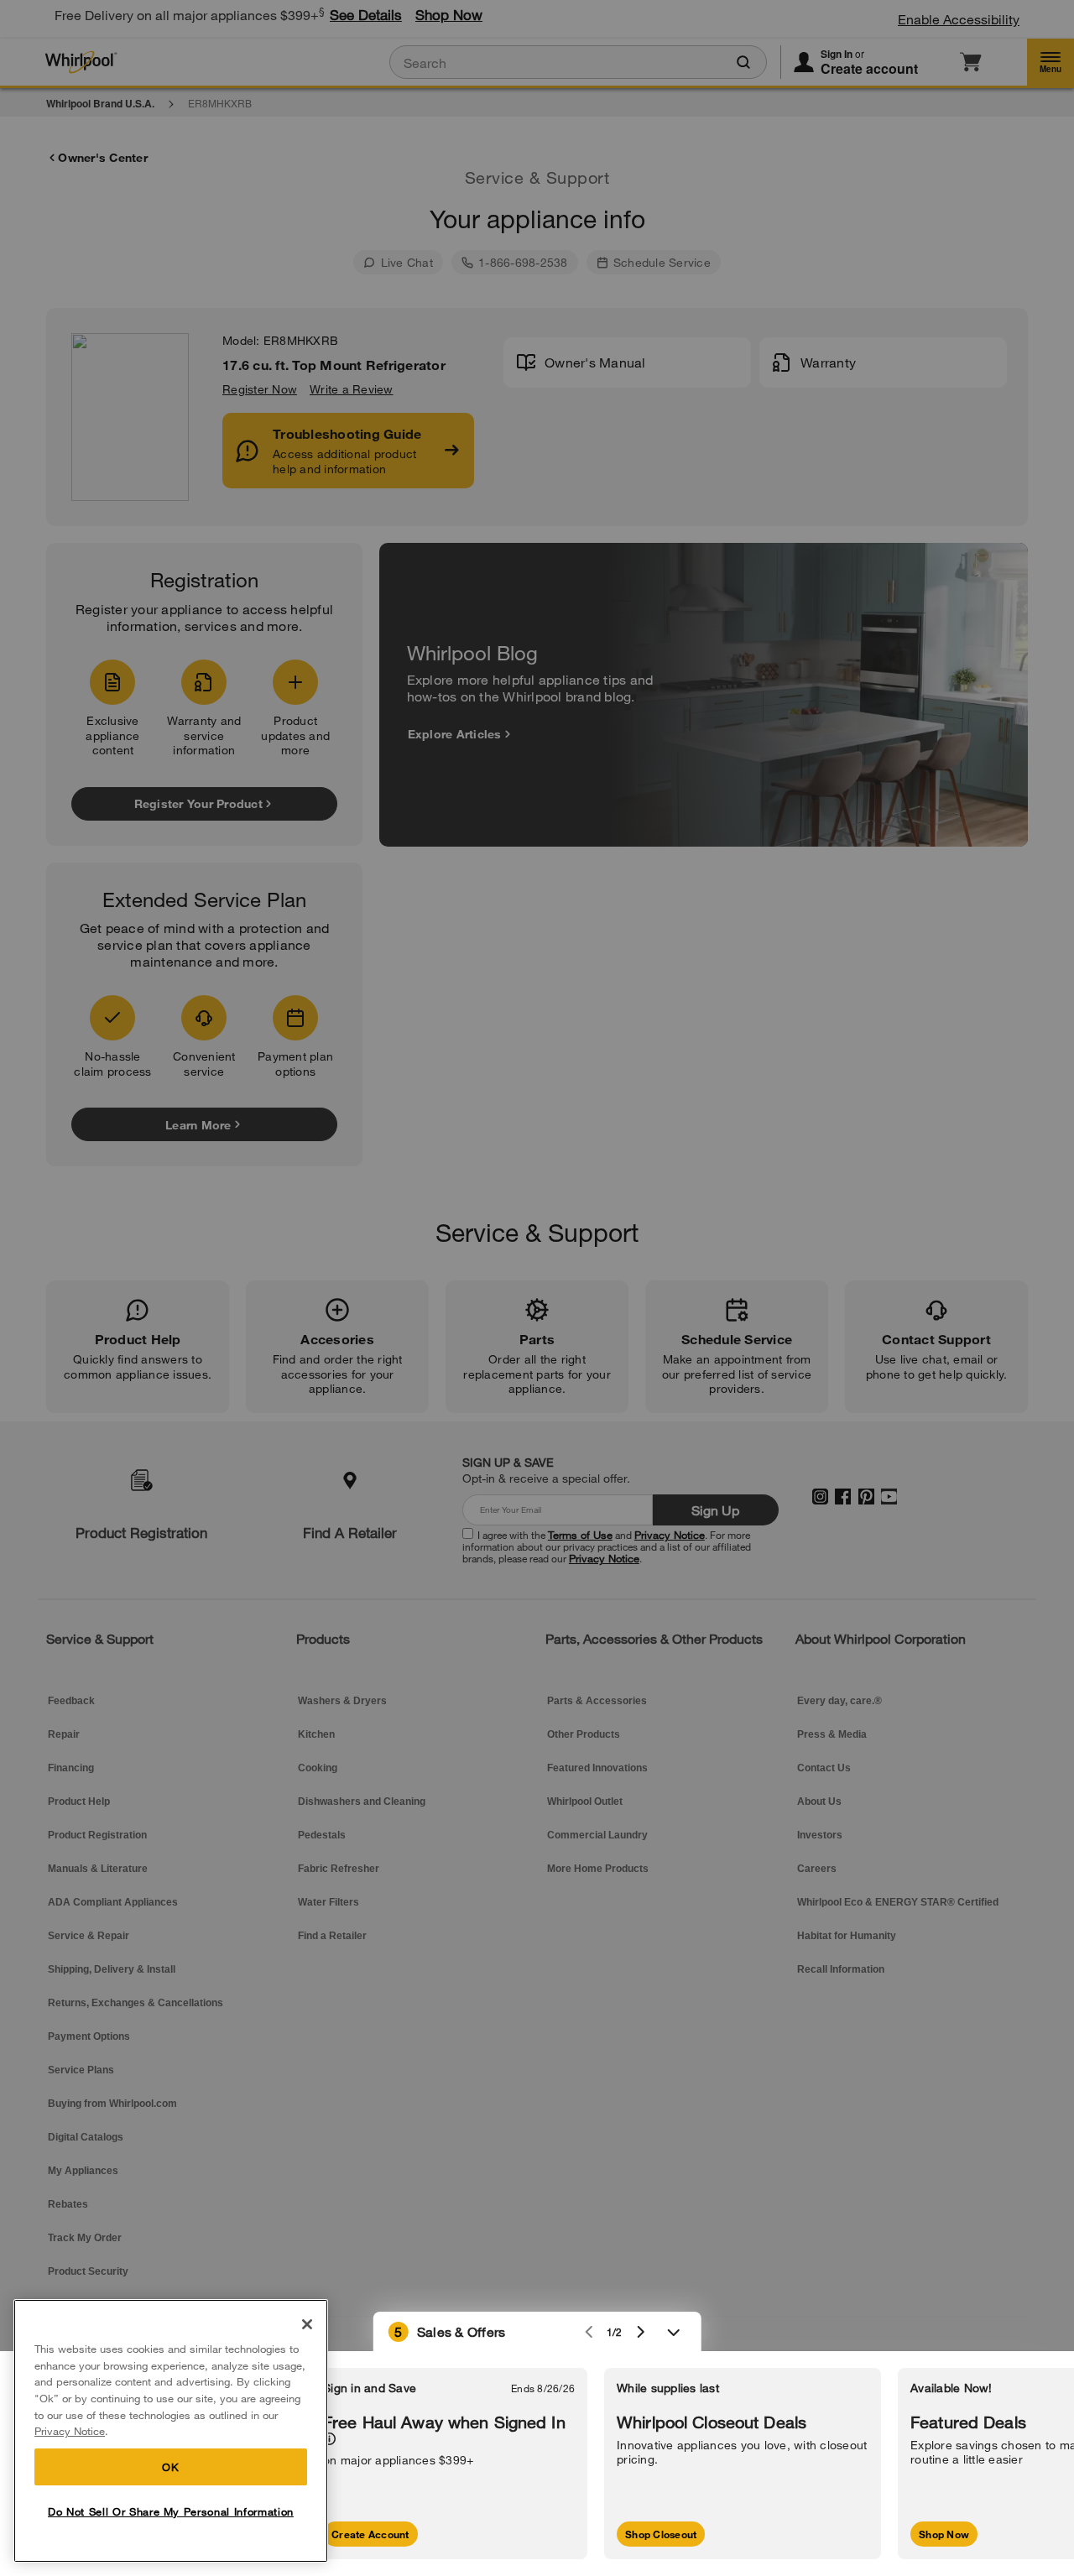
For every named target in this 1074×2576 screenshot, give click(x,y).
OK (170, 2467)
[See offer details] (329, 2439)
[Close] (307, 2324)
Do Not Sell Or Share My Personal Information (171, 2511)
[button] (537, 2332)
